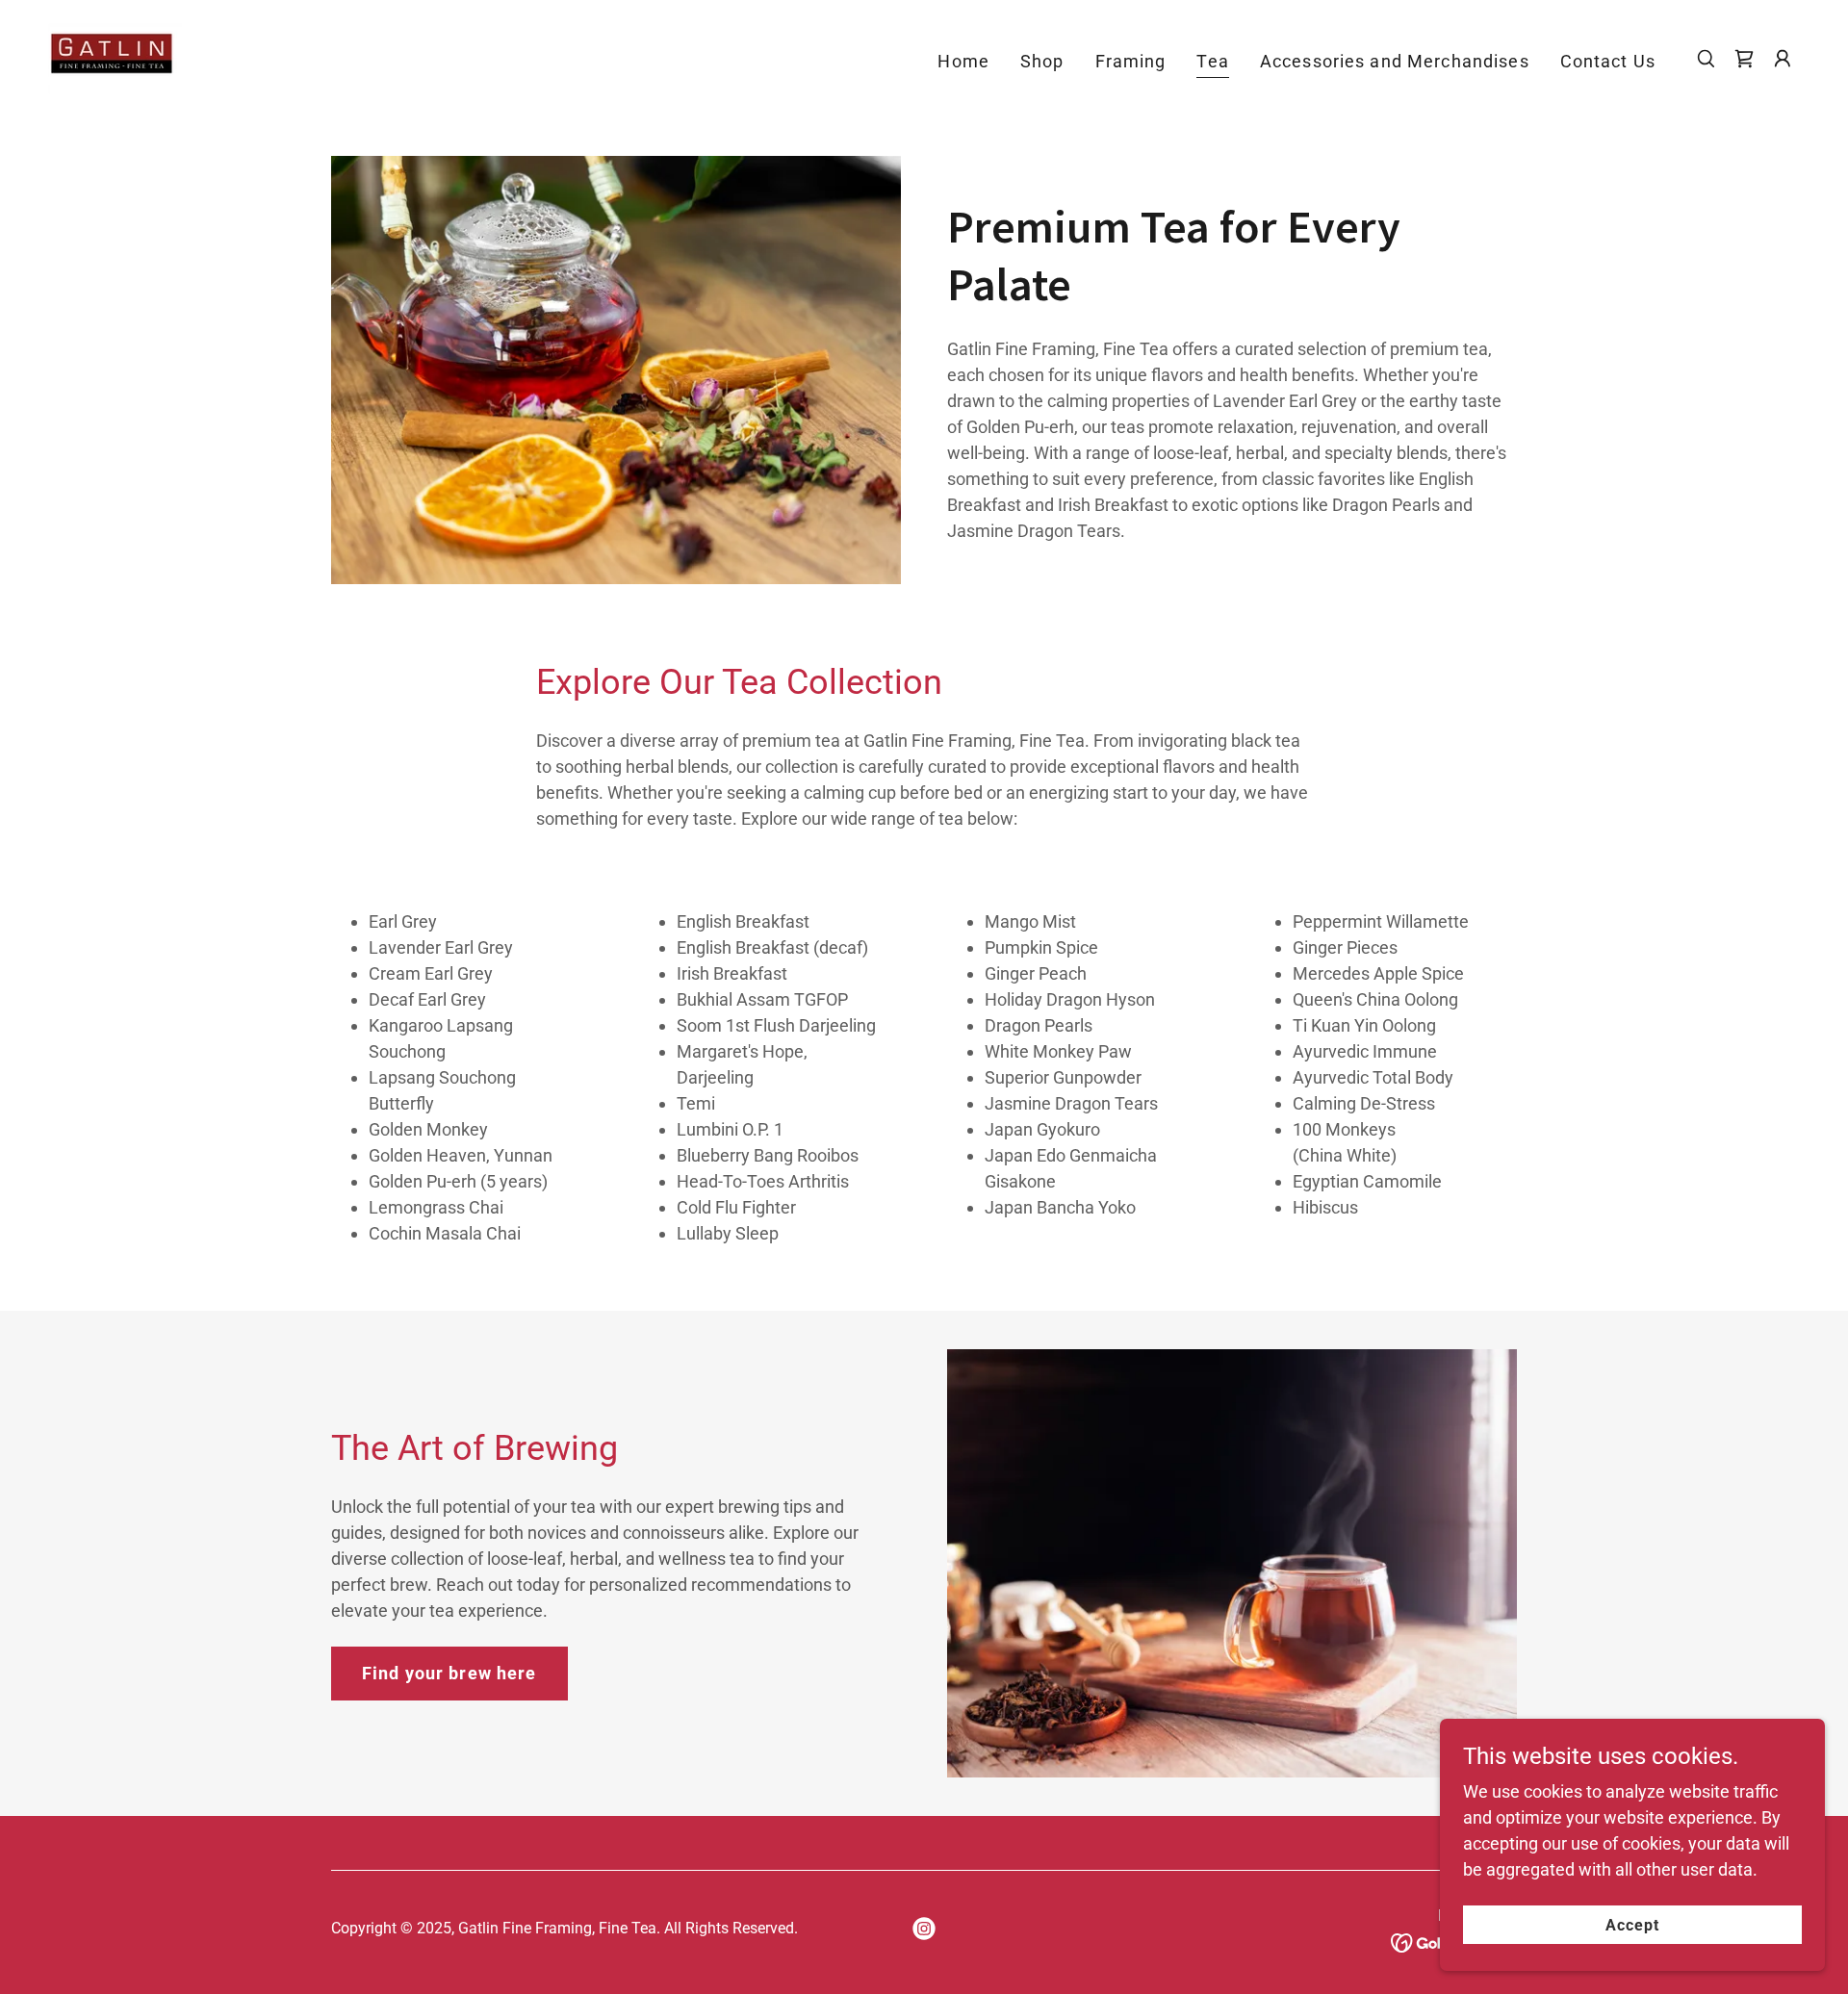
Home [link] (963, 61)
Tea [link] (1212, 61)
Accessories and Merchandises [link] (1395, 61)
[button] (1744, 59)
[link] (114, 57)
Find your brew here (449, 1673)
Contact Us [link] (1608, 61)
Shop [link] (1042, 61)
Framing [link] (1131, 61)
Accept (1632, 1925)
